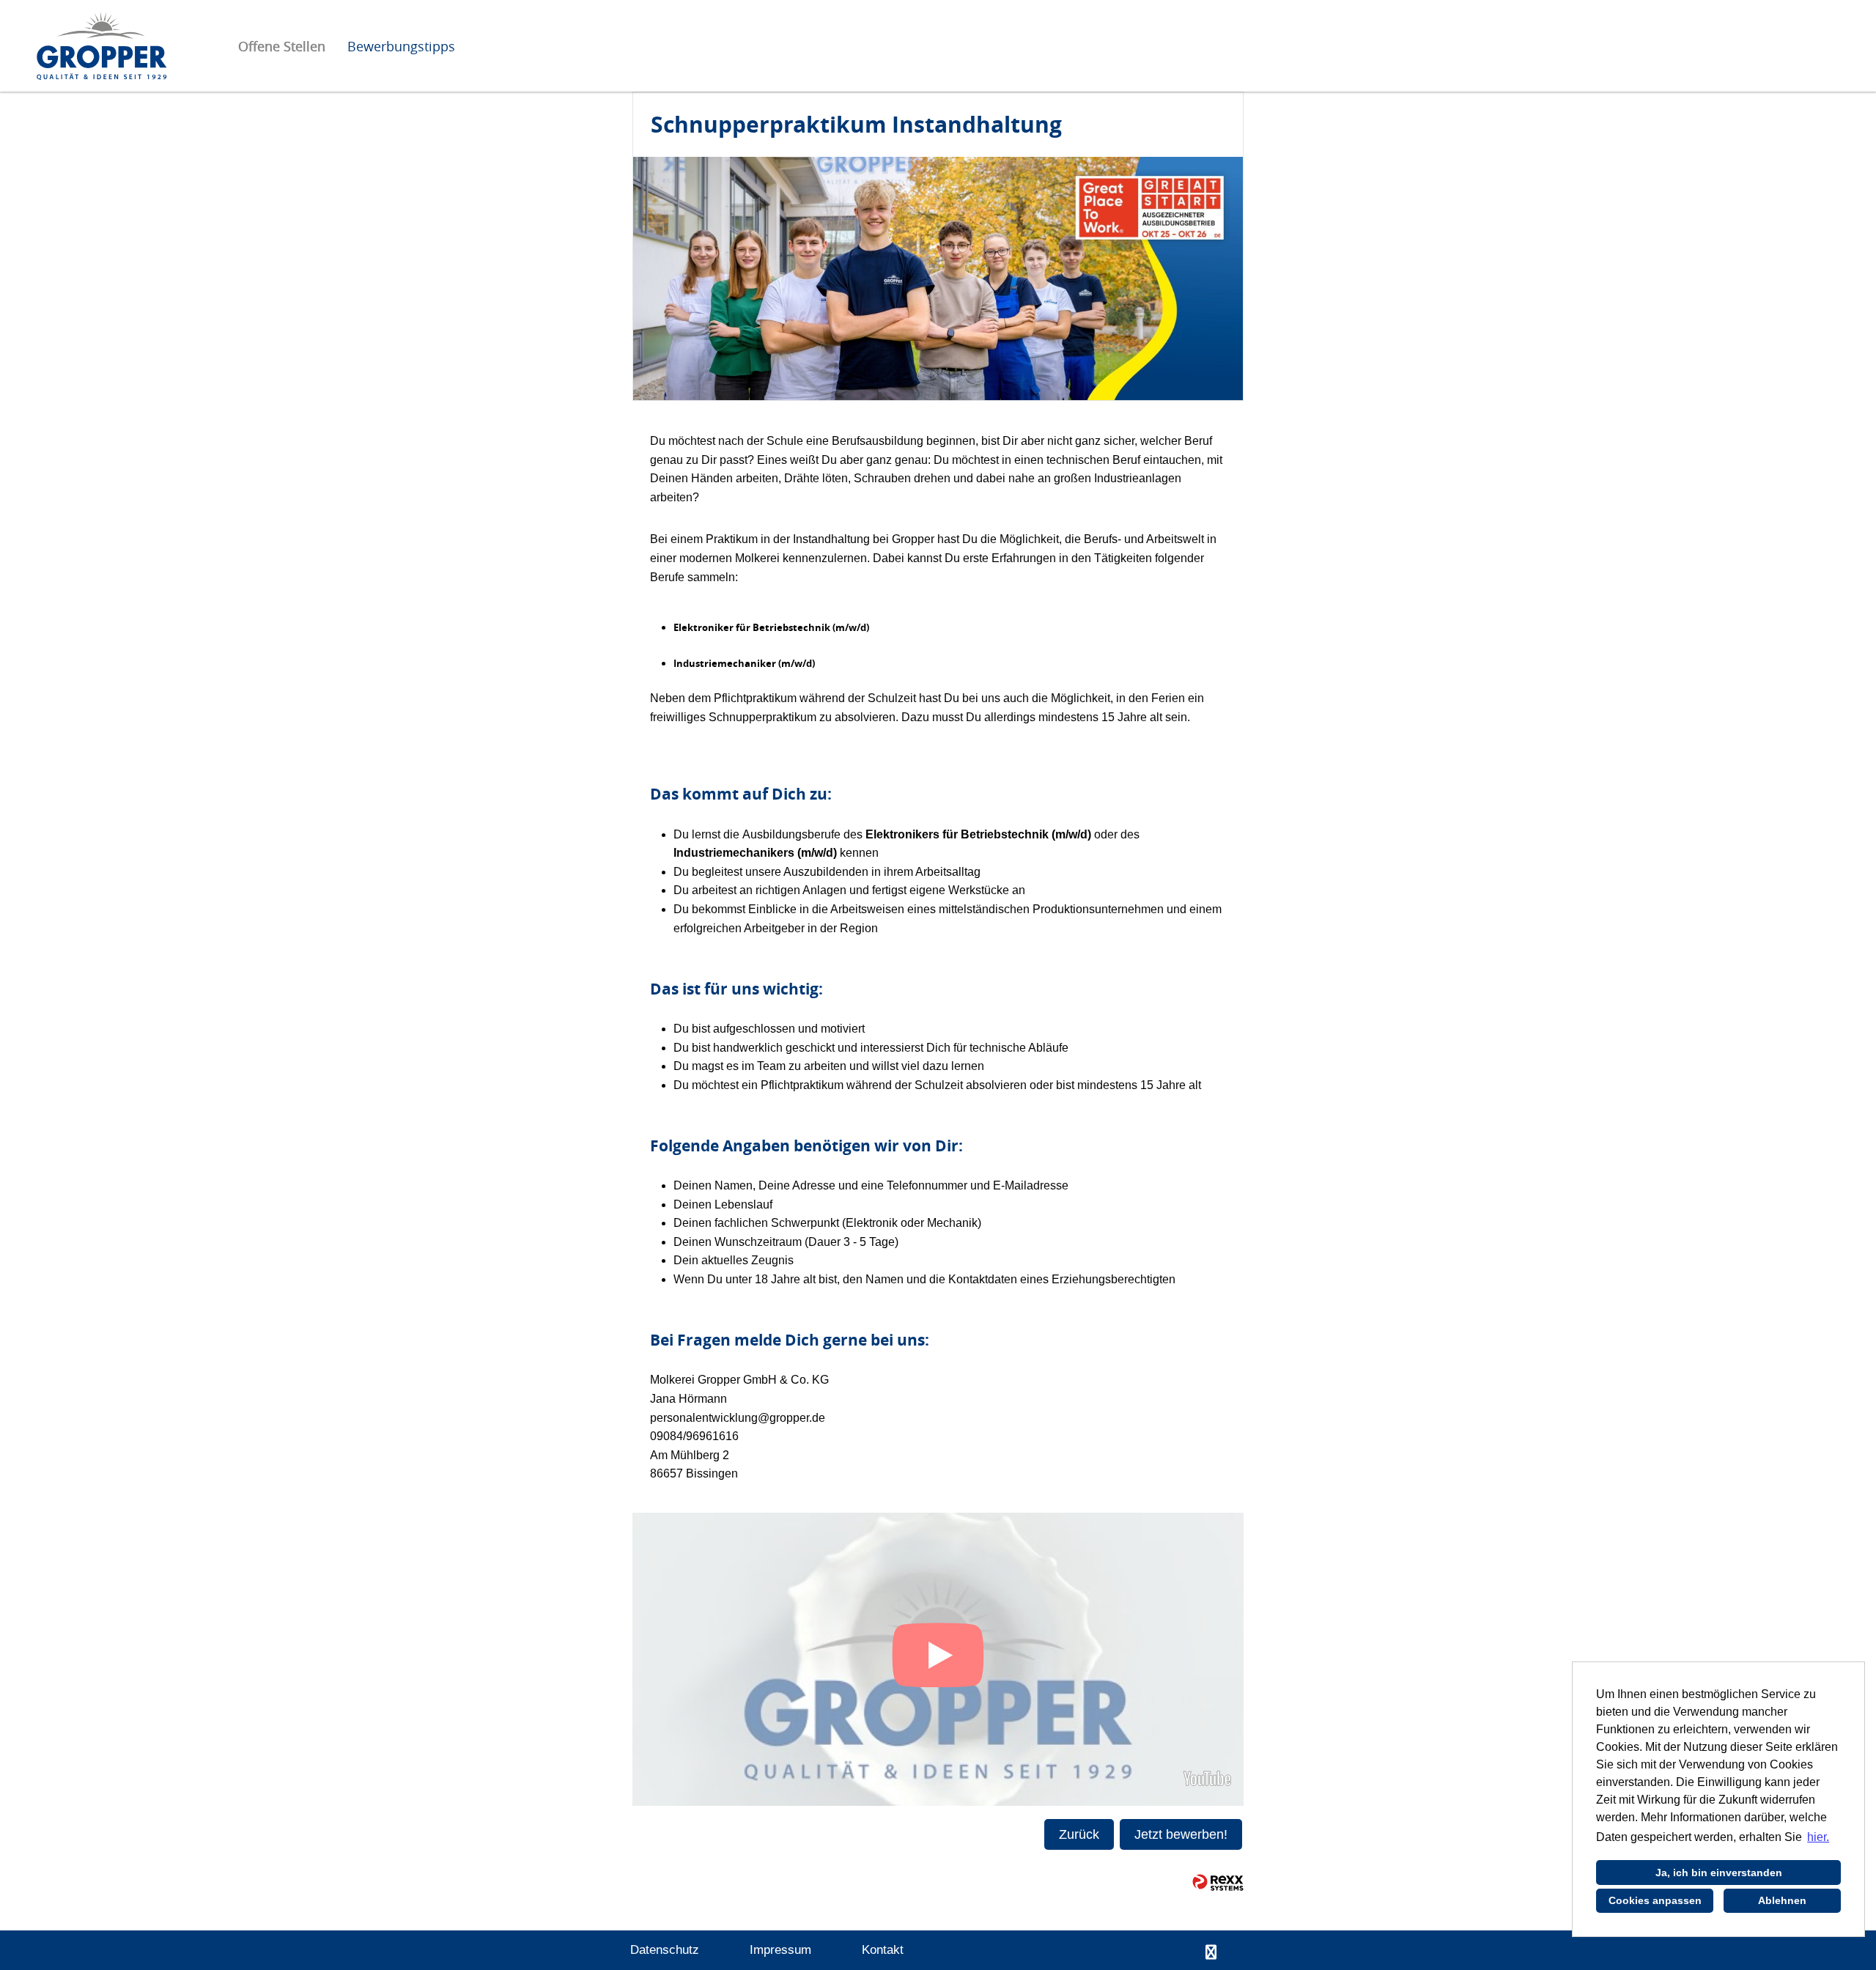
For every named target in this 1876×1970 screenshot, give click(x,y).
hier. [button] (1818, 1837)
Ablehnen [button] (1782, 1900)
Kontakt (883, 1950)
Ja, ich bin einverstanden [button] (1719, 1873)
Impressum (780, 1950)
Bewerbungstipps (401, 46)
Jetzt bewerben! (1181, 1834)
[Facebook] (1211, 1952)
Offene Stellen (282, 46)
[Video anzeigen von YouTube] (938, 1659)
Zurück (1079, 1834)
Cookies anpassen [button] (1655, 1900)
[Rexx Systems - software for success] (1218, 1882)
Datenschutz (665, 1950)
